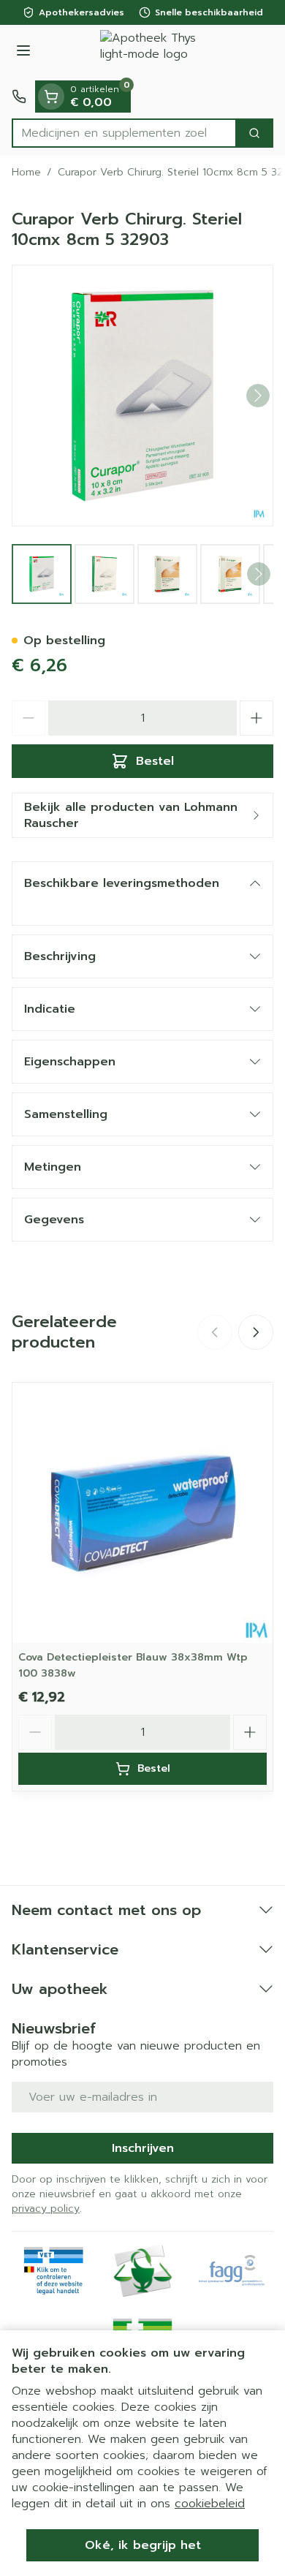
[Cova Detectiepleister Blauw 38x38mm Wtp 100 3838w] (142, 1513)
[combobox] (124, 133)
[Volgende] (258, 396)
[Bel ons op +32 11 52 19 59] (19, 97)
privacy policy (46, 2209)
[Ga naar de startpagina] (157, 53)
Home (26, 173)
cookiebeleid (210, 2504)
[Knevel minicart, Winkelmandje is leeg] (51, 97)
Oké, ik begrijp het (143, 2545)
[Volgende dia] (256, 1332)
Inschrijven (143, 2148)
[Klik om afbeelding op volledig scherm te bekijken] (142, 396)
